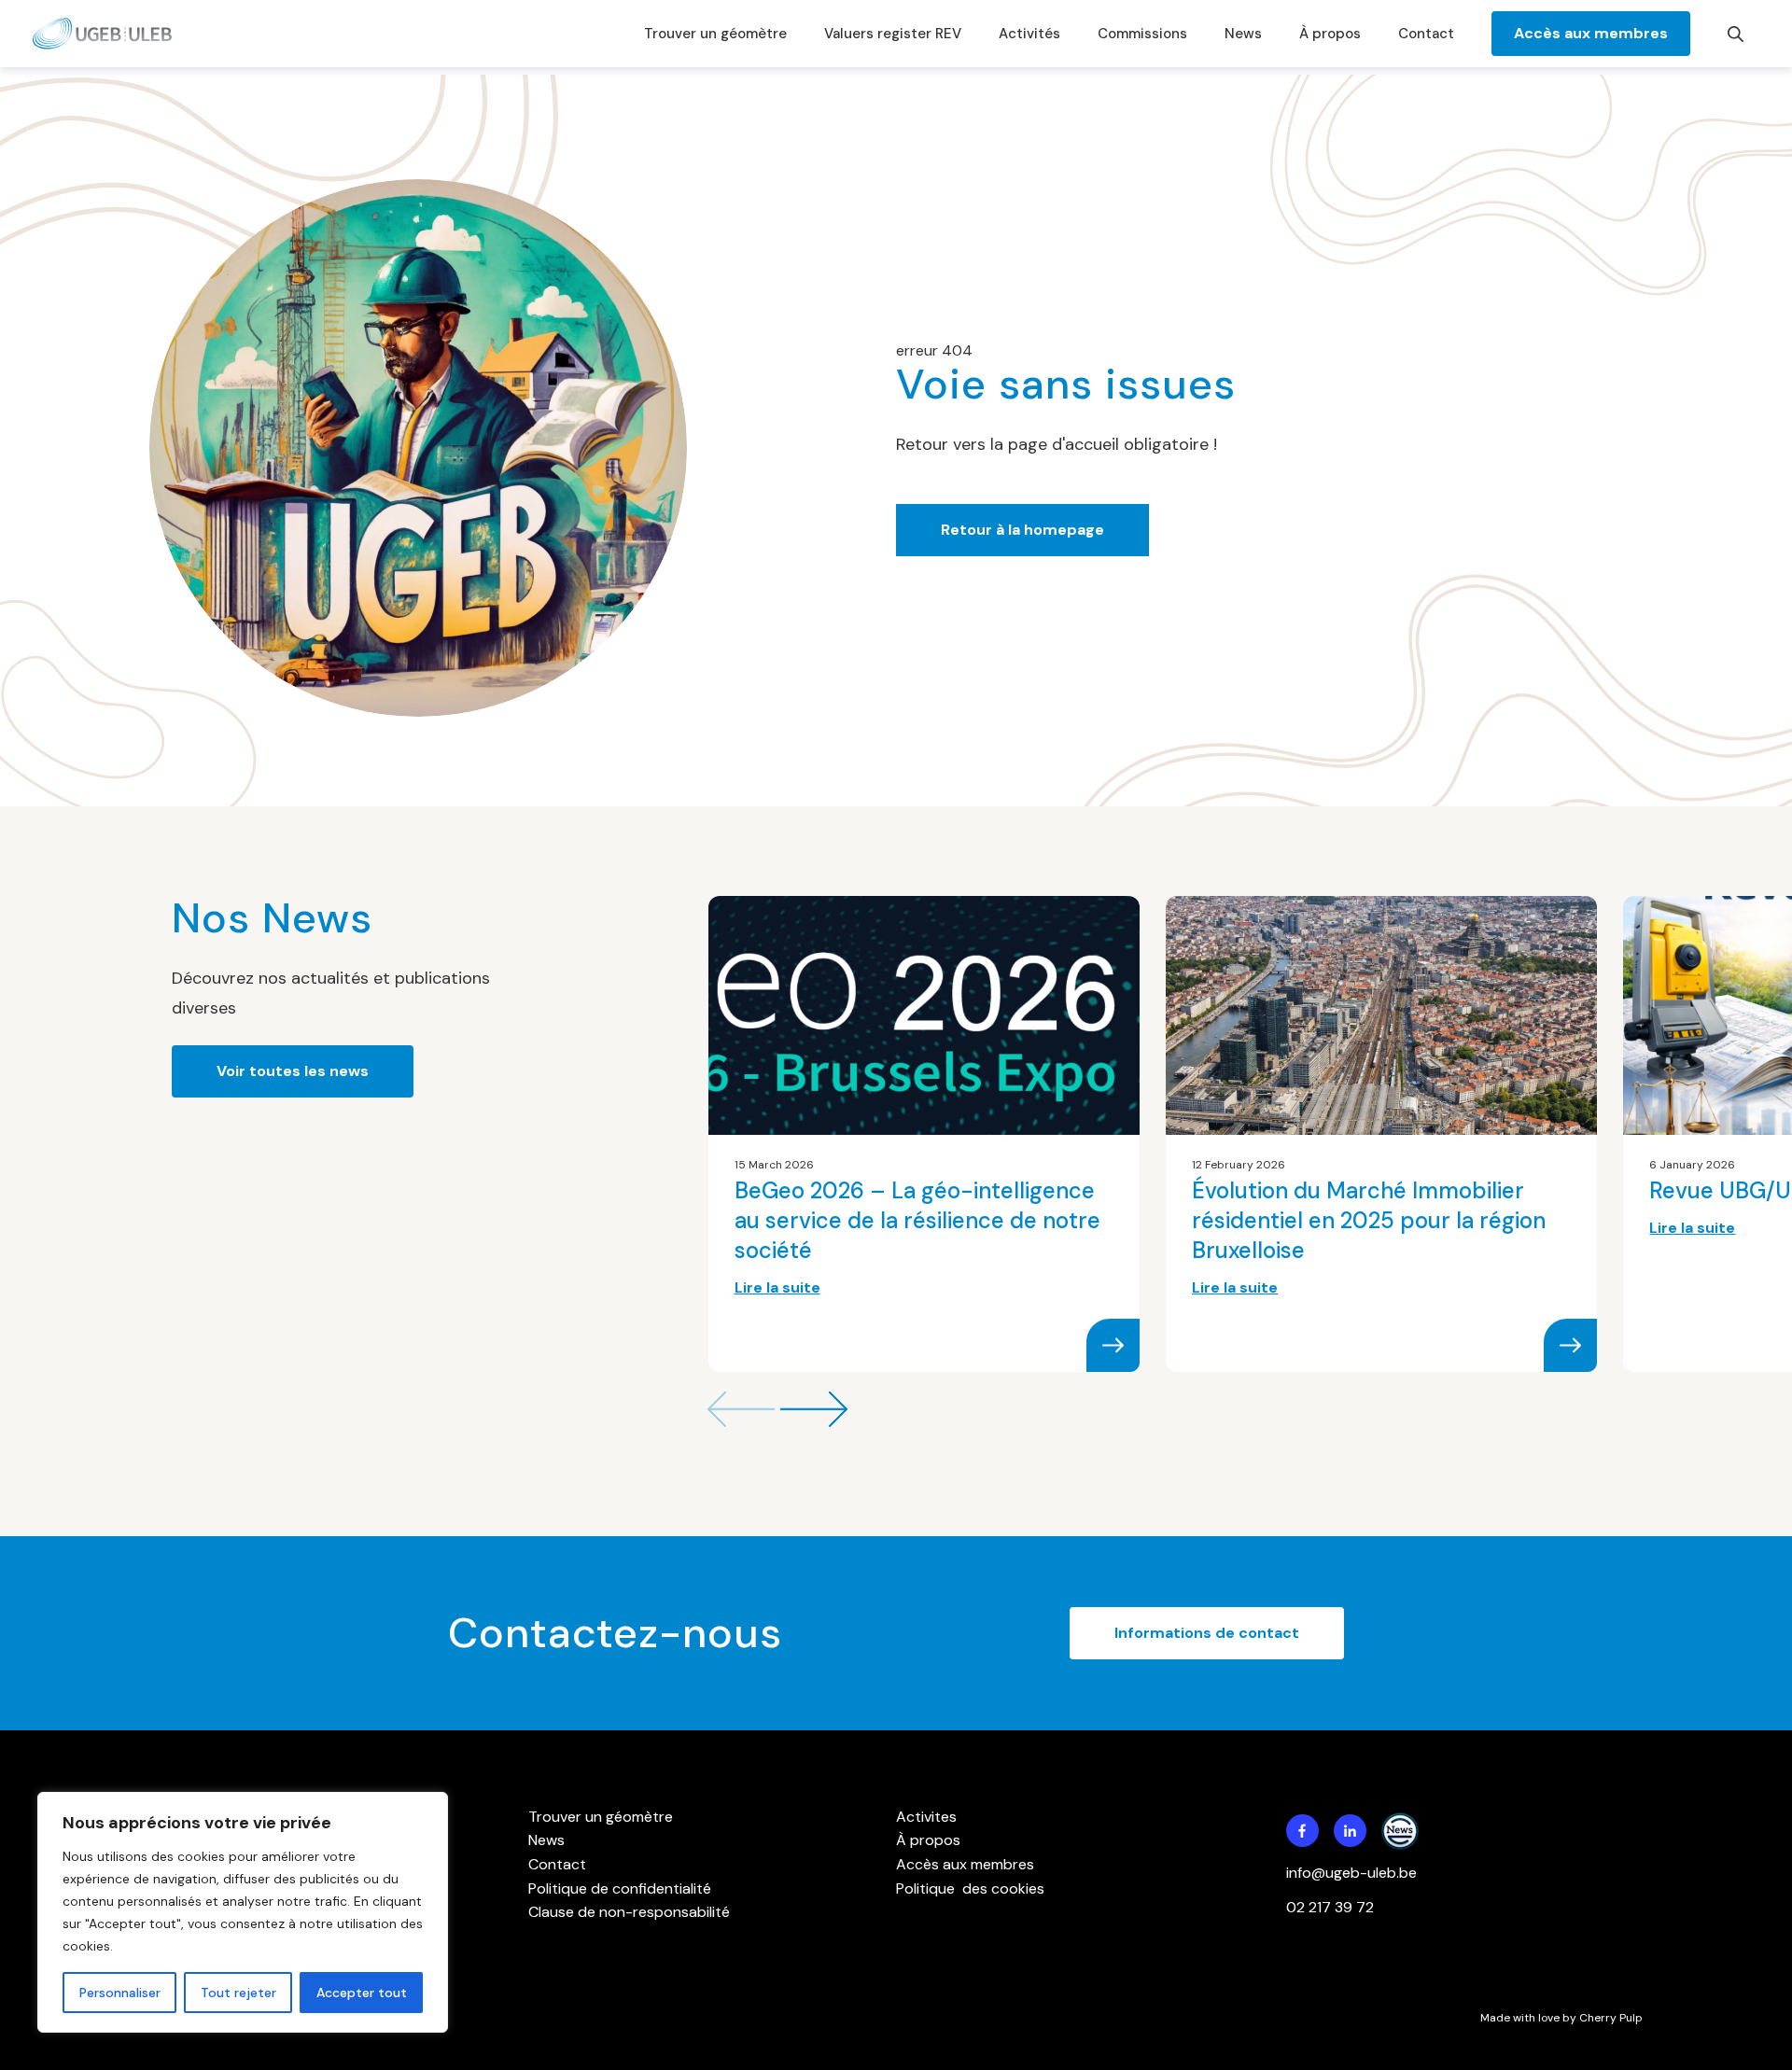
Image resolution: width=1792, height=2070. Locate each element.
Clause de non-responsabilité (629, 1912)
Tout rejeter (238, 1993)
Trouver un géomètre (715, 34)
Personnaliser (120, 1993)
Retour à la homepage (1022, 530)
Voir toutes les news (293, 1071)
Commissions (1142, 34)
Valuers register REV (893, 34)
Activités (1029, 34)
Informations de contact (1207, 1633)
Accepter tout (362, 1993)
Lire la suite (777, 1287)
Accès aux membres (1591, 33)
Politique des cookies (970, 1888)
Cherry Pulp (1611, 2018)
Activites (926, 1817)
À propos (1330, 34)
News (1243, 34)
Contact (1426, 34)
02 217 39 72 (1332, 1907)
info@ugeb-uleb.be (1351, 1873)
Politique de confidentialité (620, 1888)
